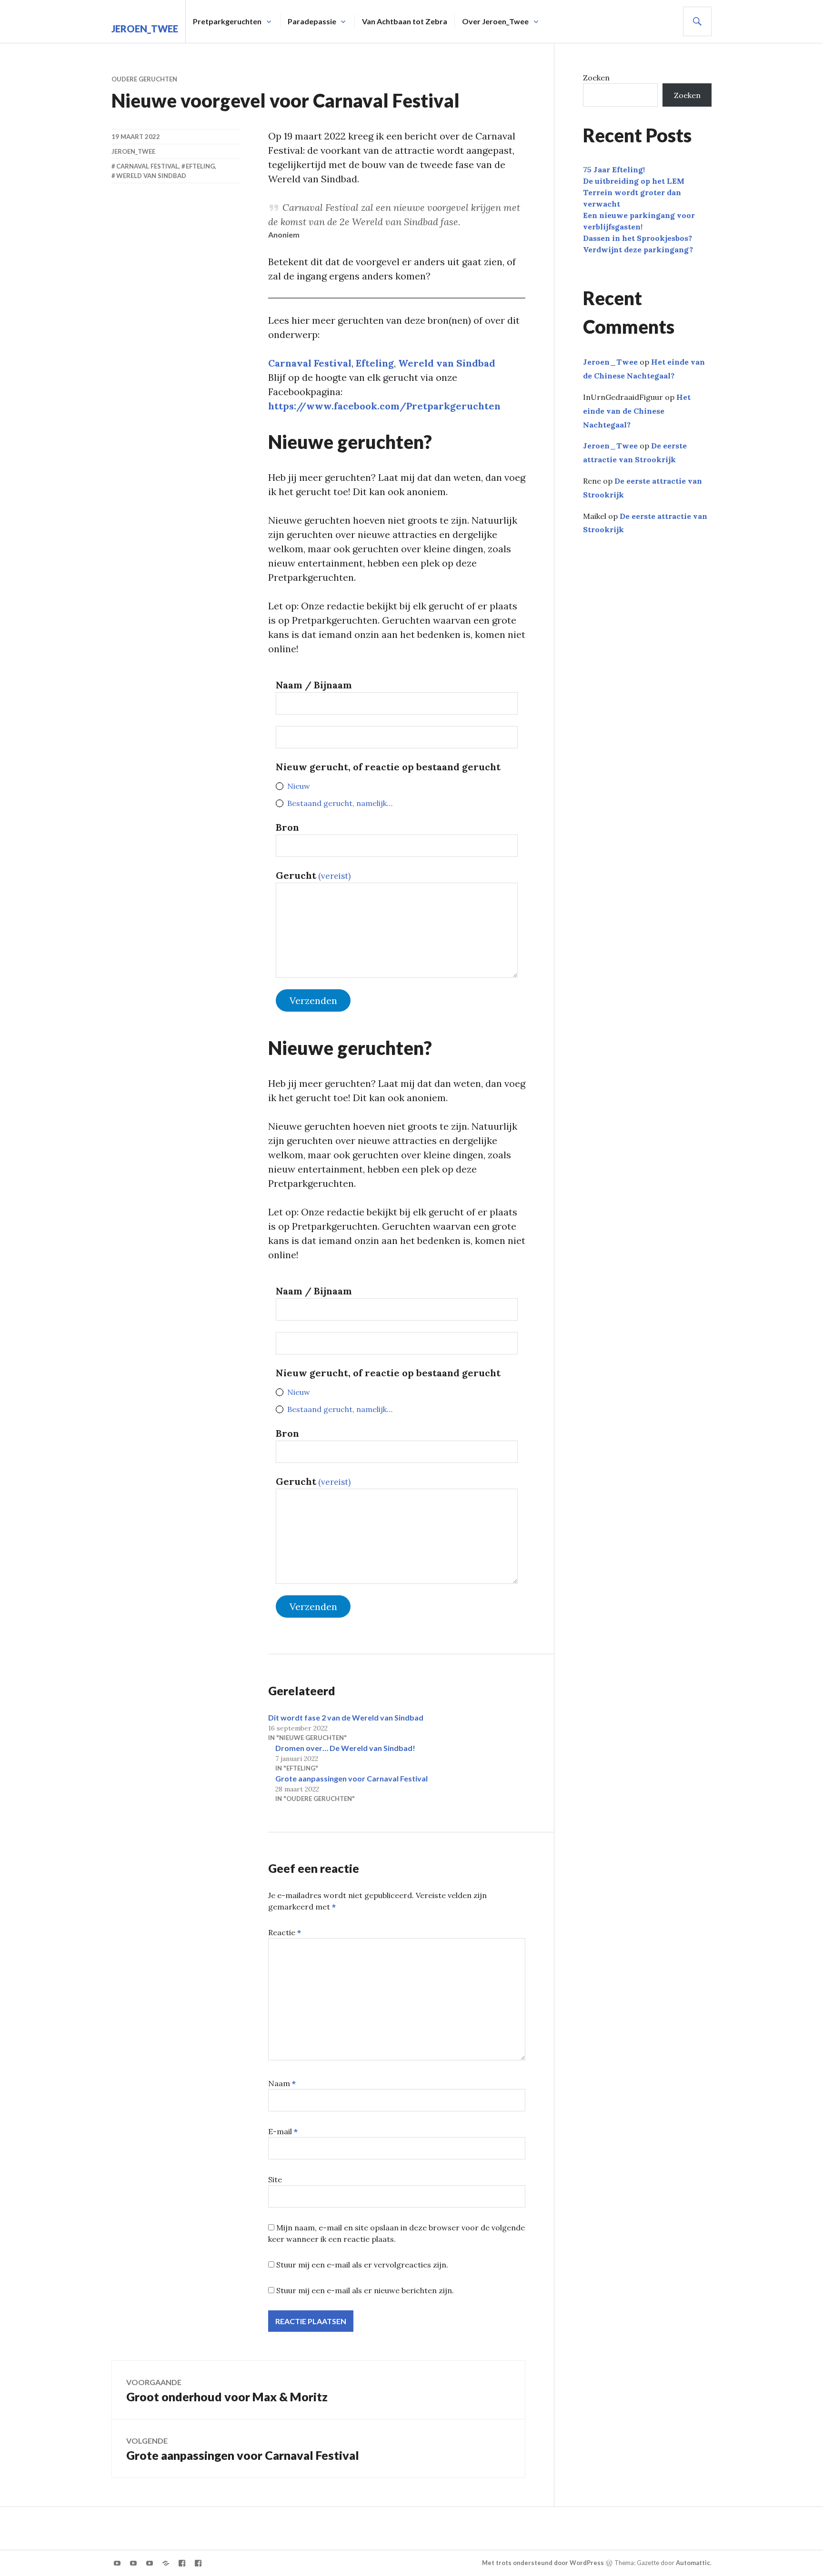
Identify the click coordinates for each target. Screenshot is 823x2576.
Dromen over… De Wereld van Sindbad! (345, 1748)
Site (275, 2179)
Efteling (375, 363)
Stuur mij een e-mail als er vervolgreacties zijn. (362, 2265)
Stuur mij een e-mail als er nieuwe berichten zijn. (365, 2290)
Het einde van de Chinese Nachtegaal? (637, 411)
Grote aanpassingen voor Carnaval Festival (351, 1778)
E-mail (283, 2131)
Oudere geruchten (144, 79)
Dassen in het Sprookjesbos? (637, 238)
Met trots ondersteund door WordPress (543, 2563)
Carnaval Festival (310, 363)
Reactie (285, 1932)
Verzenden (313, 1000)
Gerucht (313, 875)
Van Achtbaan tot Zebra (405, 21)
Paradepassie (312, 21)
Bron (287, 827)
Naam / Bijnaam (314, 685)
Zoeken (596, 78)
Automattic (693, 2563)
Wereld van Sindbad (447, 363)
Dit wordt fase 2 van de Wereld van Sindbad (346, 1717)
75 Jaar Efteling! (614, 169)
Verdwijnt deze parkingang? (638, 249)
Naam (282, 2083)
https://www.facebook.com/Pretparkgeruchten (384, 406)
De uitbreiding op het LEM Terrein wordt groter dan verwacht (634, 192)
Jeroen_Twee (145, 29)
